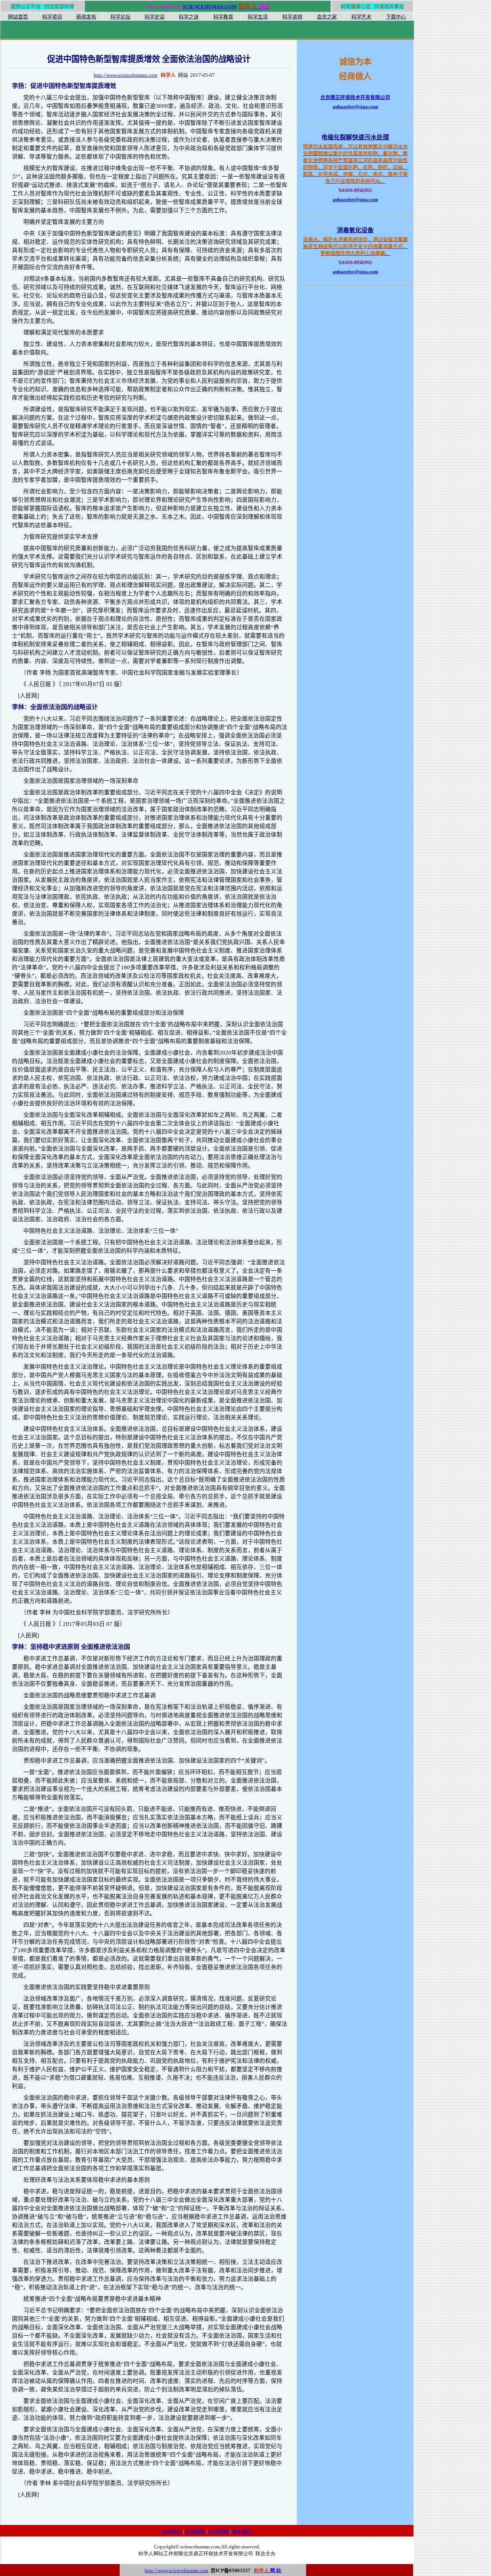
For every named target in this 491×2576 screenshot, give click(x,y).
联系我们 (242, 2531)
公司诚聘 (219, 2531)
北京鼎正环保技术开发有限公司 (355, 97)
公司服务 (195, 2531)
